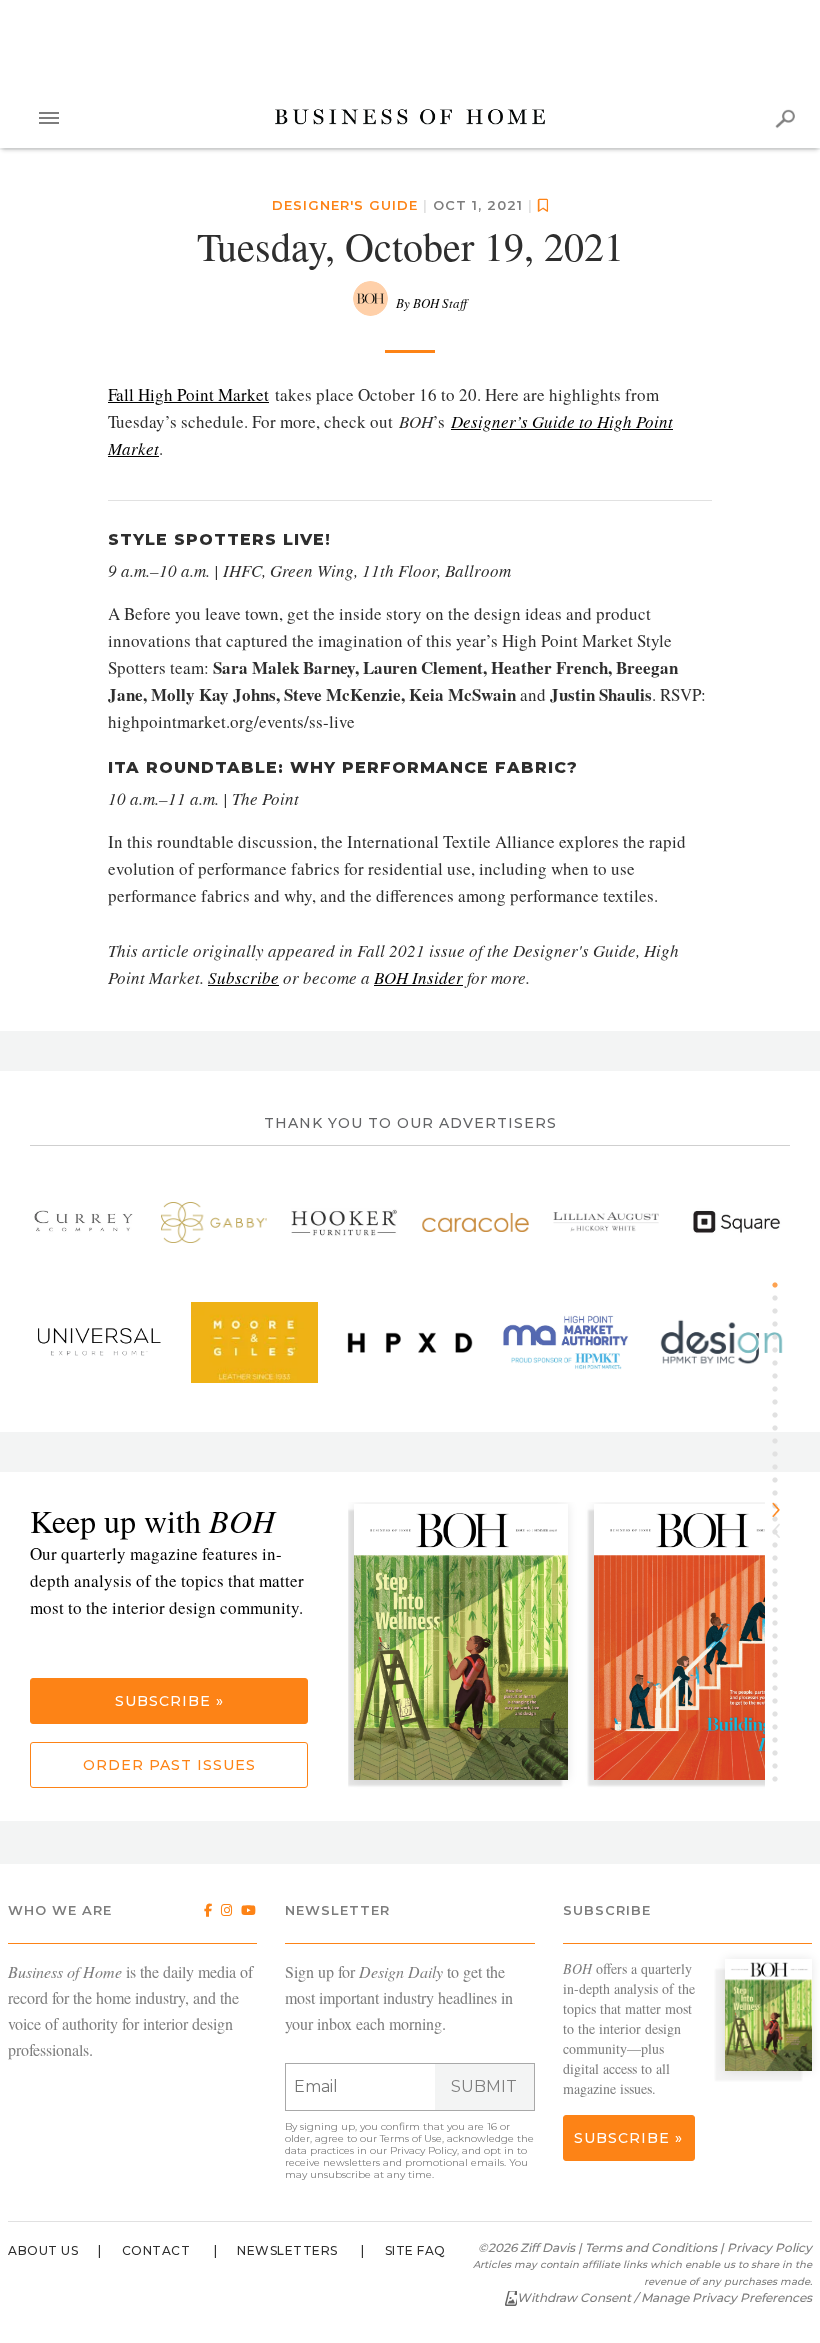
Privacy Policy (423, 2150)
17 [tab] (782, 1493)
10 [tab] (782, 1402)
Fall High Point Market (188, 394)
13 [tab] (782, 1441)
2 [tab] (782, 1298)
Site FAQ (415, 2250)
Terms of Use (411, 2138)
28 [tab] (782, 1636)
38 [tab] (782, 1766)
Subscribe (243, 977)
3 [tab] (782, 1311)
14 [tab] (782, 1454)
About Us (43, 2250)
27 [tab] (782, 1623)
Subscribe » (169, 1701)
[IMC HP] (721, 1342)
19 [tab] (782, 1519)
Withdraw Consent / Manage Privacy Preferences (664, 2297)
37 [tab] (782, 1753)
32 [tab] (782, 1688)
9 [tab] (782, 1389)
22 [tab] (782, 1558)
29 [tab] (782, 1649)
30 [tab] (782, 1662)
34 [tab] (782, 1714)
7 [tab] (782, 1363)
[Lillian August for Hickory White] (606, 1222)
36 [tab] (782, 1740)
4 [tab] (782, 1324)
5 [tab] (782, 1337)
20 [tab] (782, 1532)
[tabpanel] (468, 1644)
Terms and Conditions (651, 2247)
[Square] (736, 1222)
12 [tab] (782, 1428)
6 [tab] (782, 1350)
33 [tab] (782, 1701)
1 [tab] (782, 1285)
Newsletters (287, 2250)
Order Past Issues (169, 1765)
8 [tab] (782, 1376)
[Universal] (98, 1342)
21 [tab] (782, 1545)
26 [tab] (782, 1610)
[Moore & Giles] (254, 1342)
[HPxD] (410, 1342)
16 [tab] (782, 1480)
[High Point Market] (565, 1342)
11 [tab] (782, 1415)
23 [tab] (782, 1571)
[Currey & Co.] (83, 1222)
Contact (156, 2250)
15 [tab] (782, 1467)
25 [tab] (782, 1597)
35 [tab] (782, 1727)
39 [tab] (782, 1779)
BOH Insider (418, 977)
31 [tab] (782, 1675)
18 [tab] (782, 1506)
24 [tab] (782, 1584)
